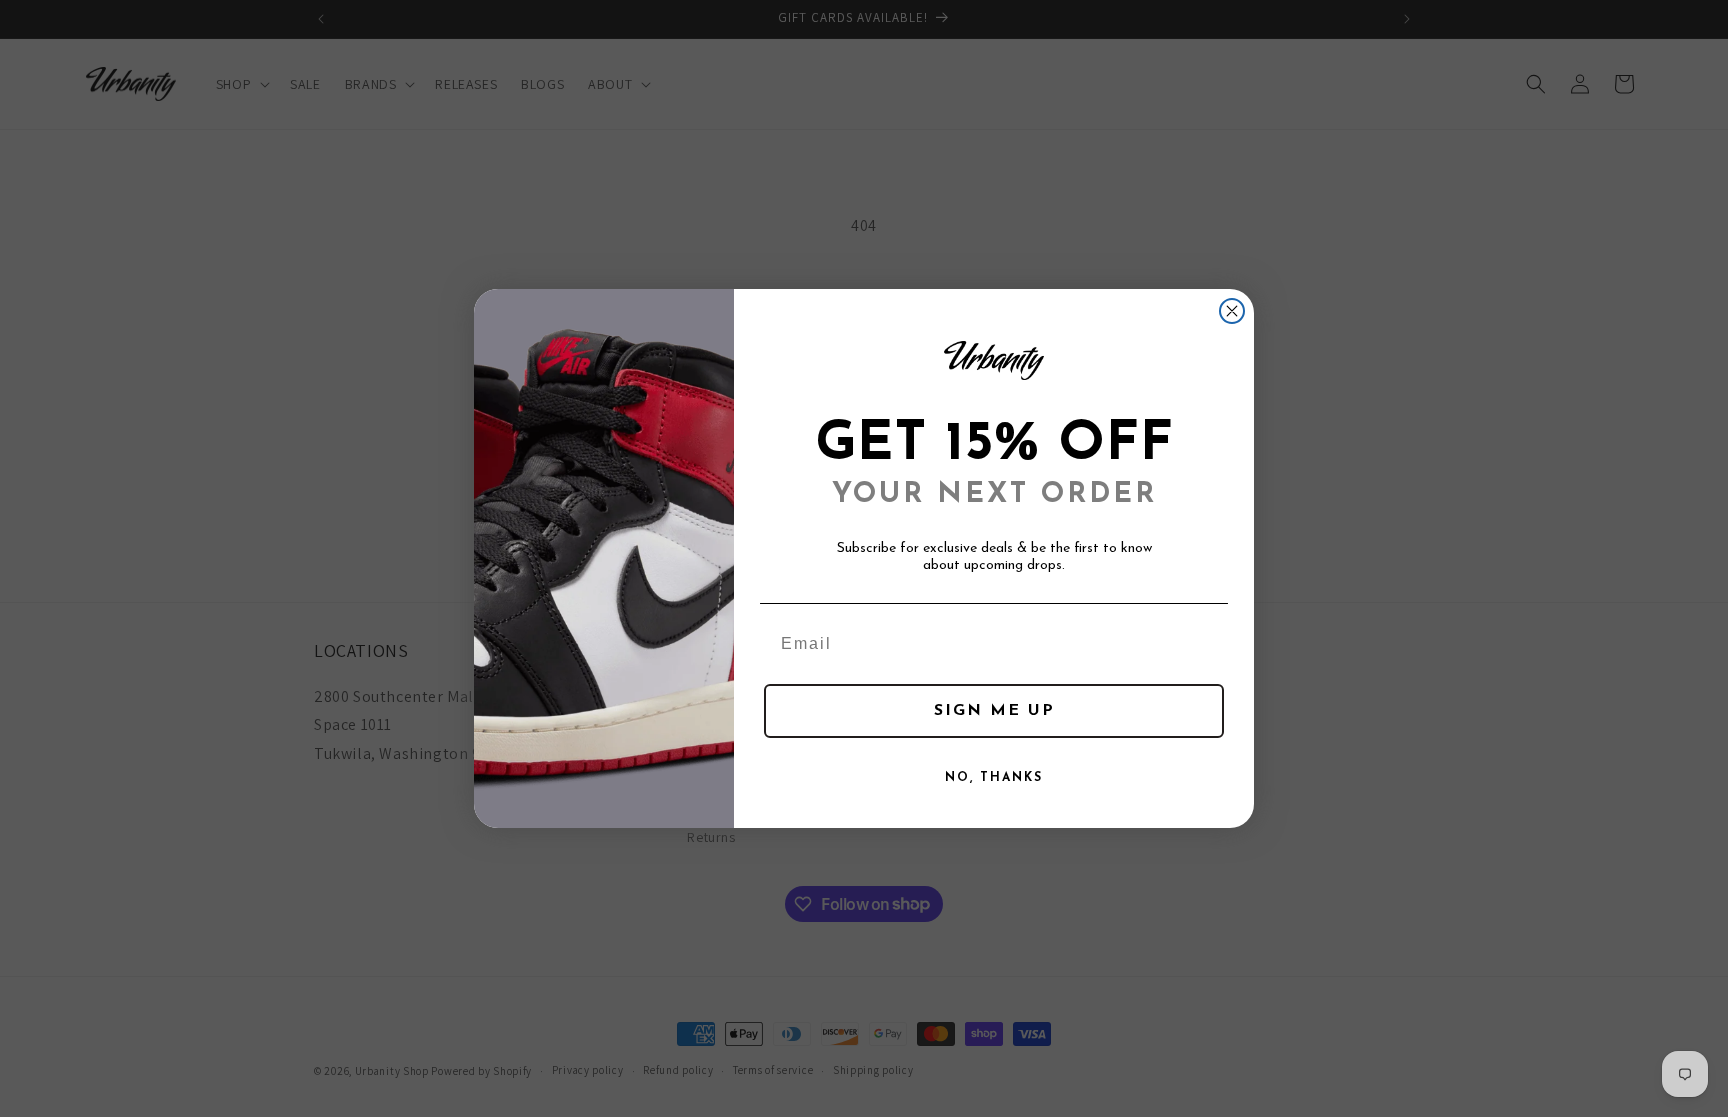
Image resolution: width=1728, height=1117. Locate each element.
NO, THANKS (994, 778)
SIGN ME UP (994, 711)
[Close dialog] (1232, 311)
